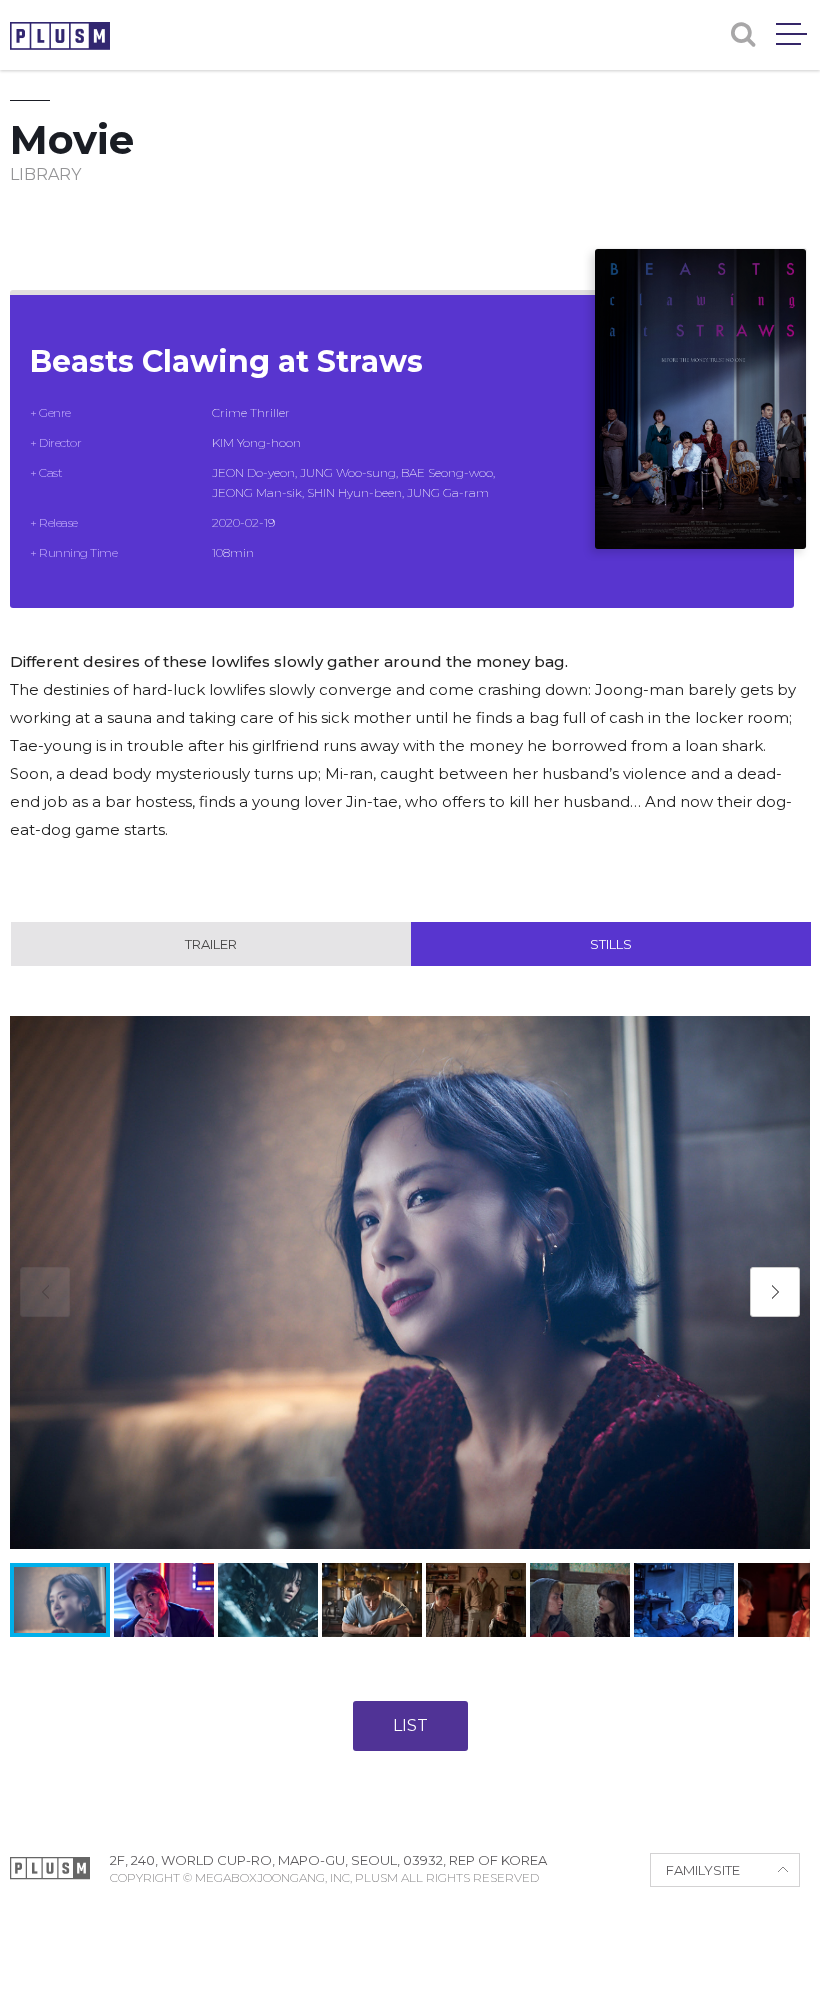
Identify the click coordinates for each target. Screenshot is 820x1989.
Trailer (211, 944)
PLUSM (60, 36)
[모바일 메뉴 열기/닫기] (791, 34)
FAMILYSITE (703, 1870)
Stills (611, 944)
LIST (410, 1725)
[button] (775, 1292)
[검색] (743, 34)
